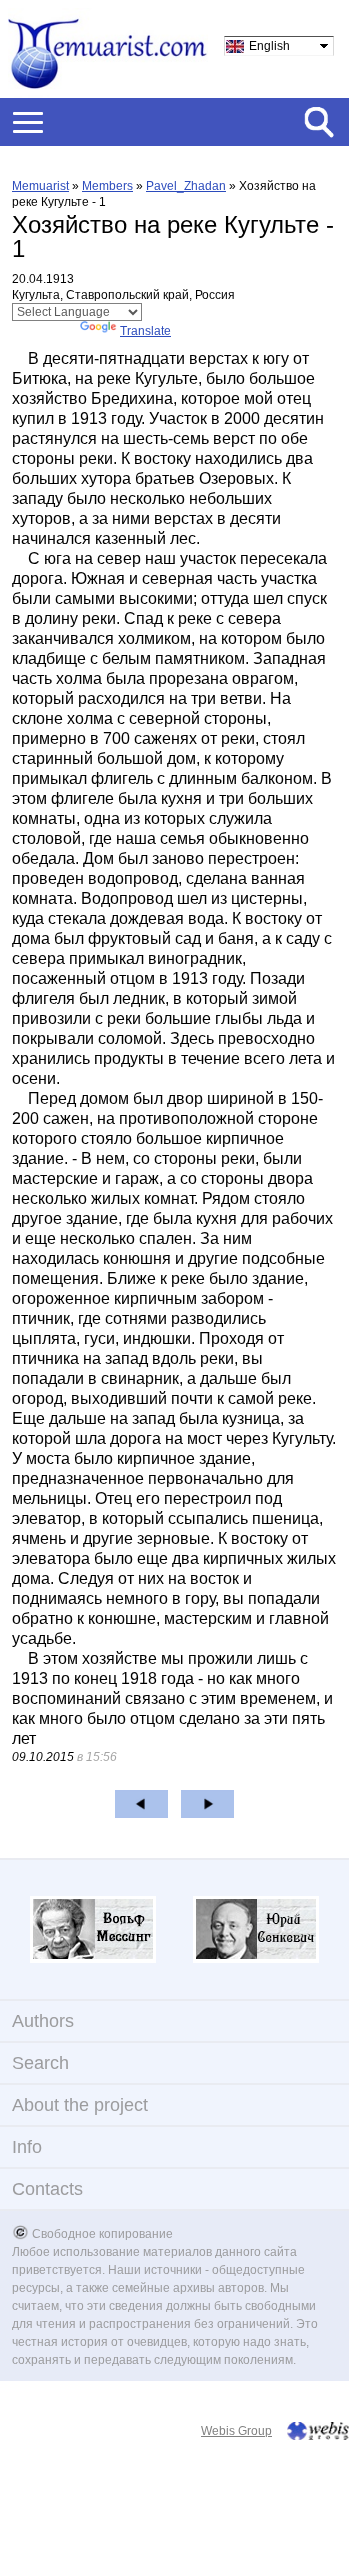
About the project (80, 2105)
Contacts (47, 2189)
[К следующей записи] (207, 1804)
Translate (145, 331)
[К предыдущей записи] (141, 1804)
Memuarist (40, 186)
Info (27, 2147)
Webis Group (236, 2431)
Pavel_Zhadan (186, 186)
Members (107, 186)
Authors (43, 2021)
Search (40, 2063)
